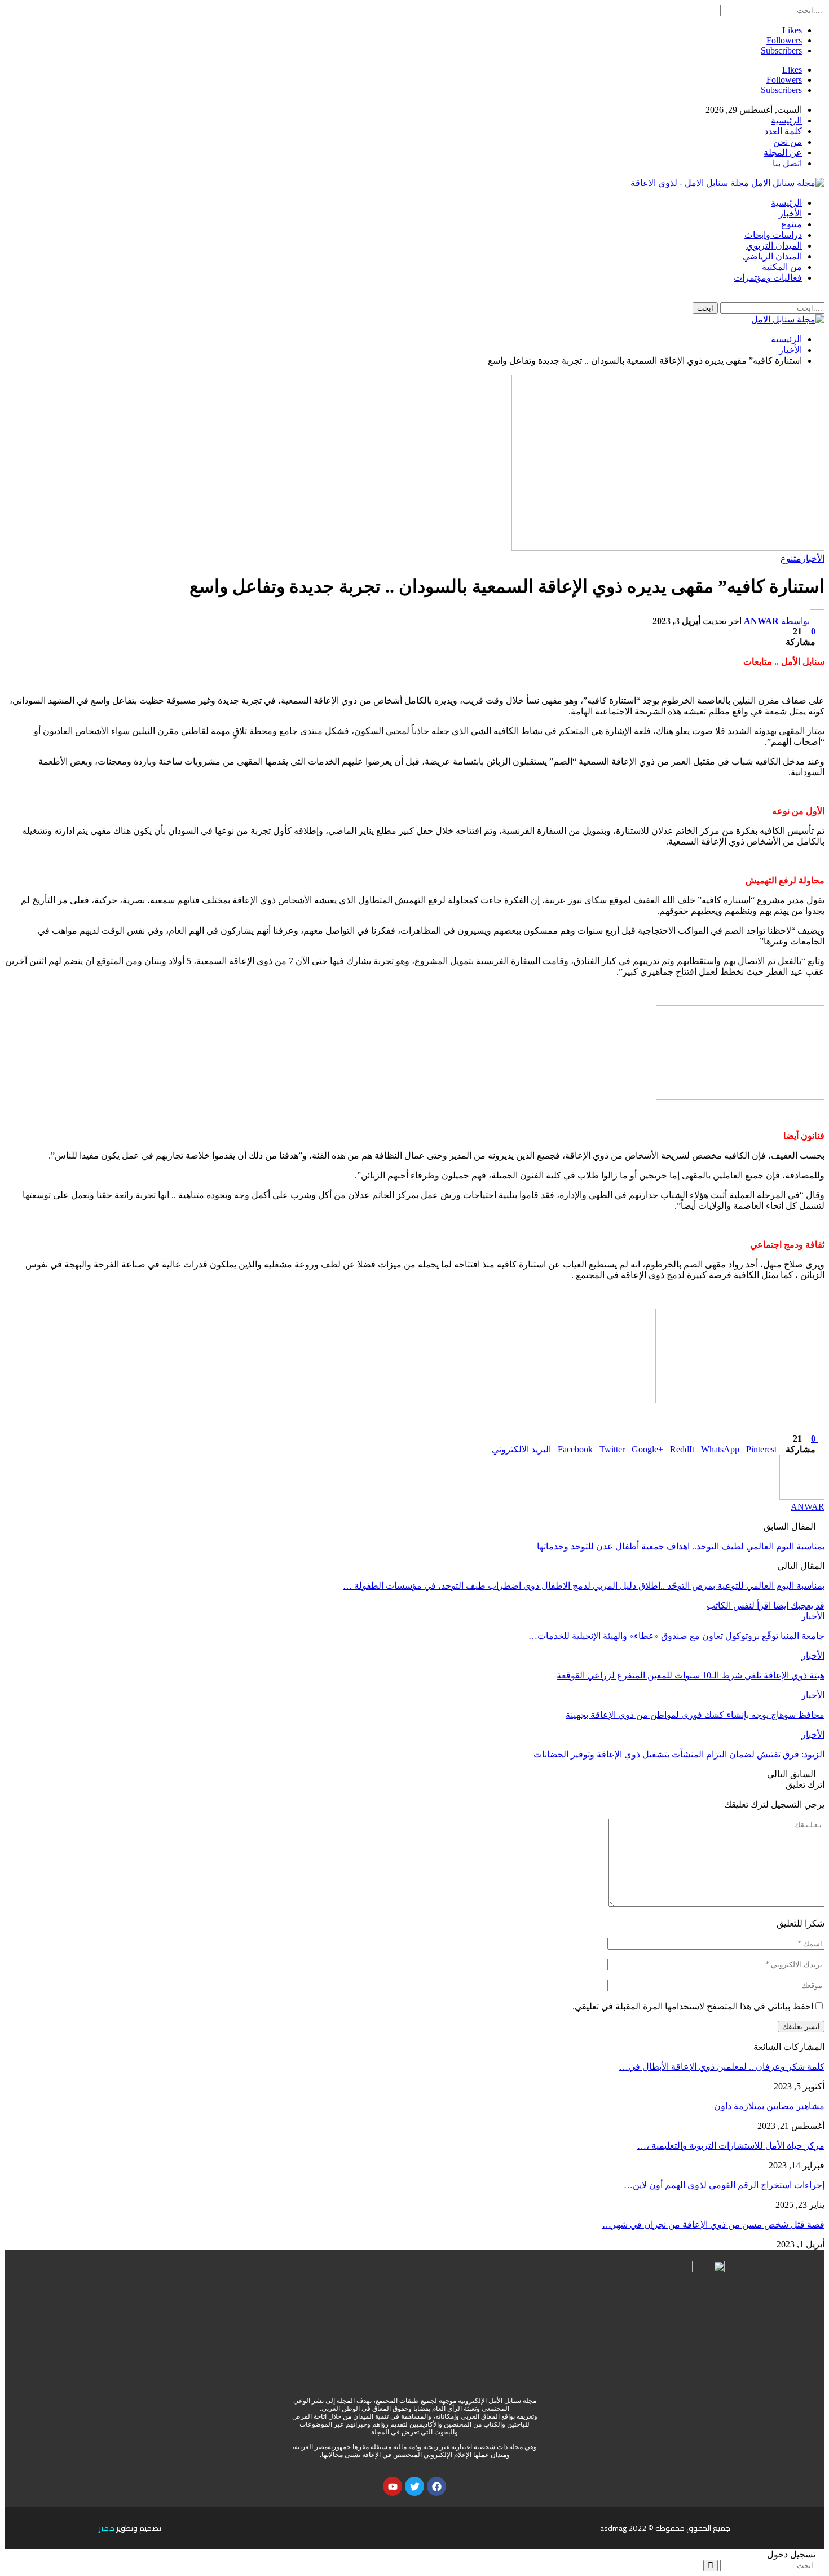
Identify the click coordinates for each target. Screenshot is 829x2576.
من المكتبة (782, 267)
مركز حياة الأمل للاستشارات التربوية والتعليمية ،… (731, 2146)
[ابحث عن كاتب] (802, 1497)
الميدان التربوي (774, 246)
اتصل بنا (787, 163)
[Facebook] (436, 2486)
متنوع (791, 224)
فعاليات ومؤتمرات (768, 278)
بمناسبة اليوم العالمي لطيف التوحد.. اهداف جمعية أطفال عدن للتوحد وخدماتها (681, 1546)
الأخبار (790, 213)
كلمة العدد (783, 131)
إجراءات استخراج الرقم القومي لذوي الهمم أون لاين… (724, 2185)
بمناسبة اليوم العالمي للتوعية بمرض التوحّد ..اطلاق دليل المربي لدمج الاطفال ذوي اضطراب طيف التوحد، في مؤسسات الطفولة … (584, 1586)
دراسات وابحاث (773, 235)
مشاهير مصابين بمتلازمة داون (769, 2106)
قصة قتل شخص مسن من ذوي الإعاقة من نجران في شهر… (713, 2224)
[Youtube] (393, 2486)
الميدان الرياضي (772, 256)
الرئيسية (786, 120)
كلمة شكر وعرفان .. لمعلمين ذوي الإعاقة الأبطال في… (722, 2067)
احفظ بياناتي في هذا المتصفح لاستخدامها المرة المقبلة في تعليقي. (693, 2006)
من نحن (788, 142)
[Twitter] (414, 2486)
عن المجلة (783, 153)
